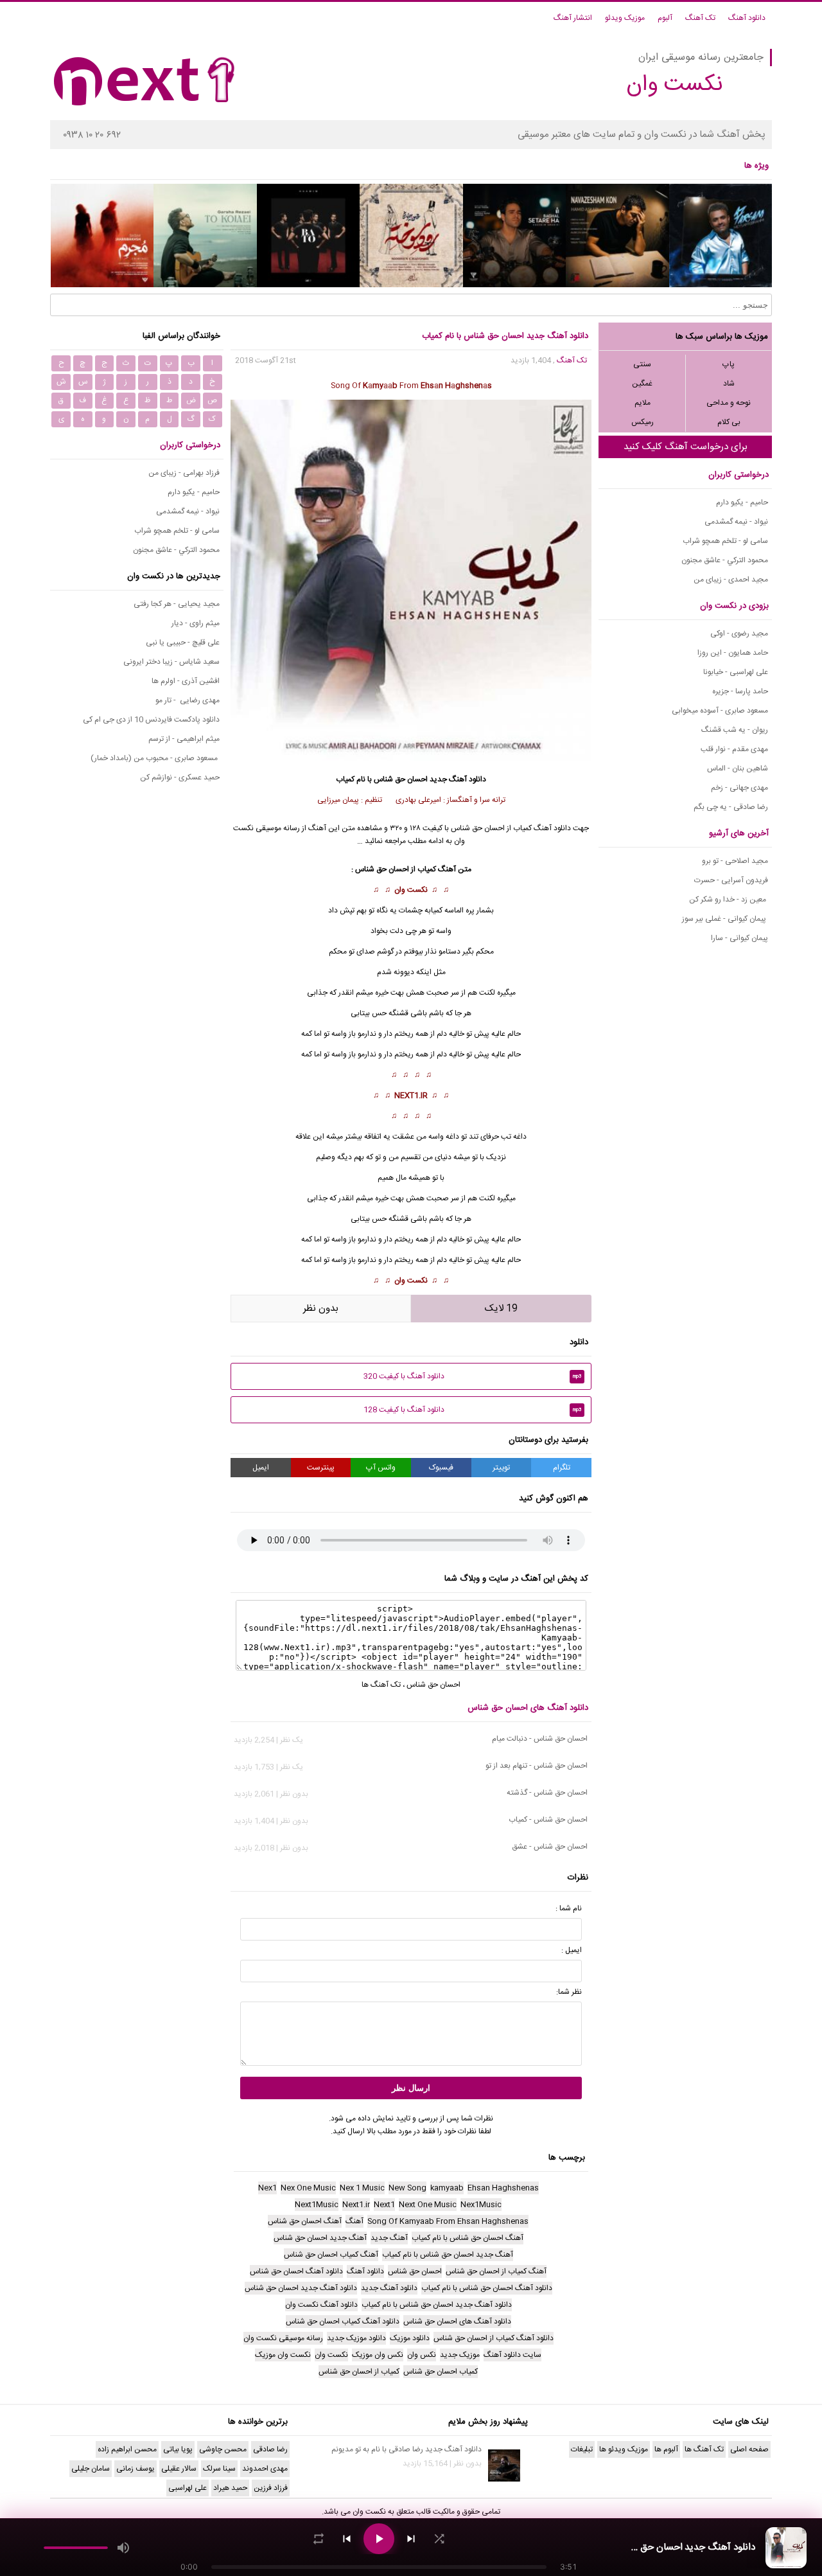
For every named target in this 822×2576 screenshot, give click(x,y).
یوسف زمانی (136, 2469)
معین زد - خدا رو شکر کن (729, 900)
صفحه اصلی (749, 2449)
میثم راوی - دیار (196, 623)
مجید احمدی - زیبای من (731, 580)
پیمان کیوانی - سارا (739, 938)
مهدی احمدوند (265, 2469)
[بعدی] (411, 2539)
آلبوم (665, 18)
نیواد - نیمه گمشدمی (736, 522)
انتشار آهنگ (573, 18)
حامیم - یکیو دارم (742, 502)
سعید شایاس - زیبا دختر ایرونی (171, 662)
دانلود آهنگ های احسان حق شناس (528, 1708)
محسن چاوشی (223, 2449)
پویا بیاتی (178, 2449)
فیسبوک (441, 1468)
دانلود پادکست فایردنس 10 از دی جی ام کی (151, 720)
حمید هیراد (230, 2488)
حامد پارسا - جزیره (740, 691)
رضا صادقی (270, 2449)
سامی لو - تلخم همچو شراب (725, 541)
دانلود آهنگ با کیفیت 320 (473, 1376)
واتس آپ (381, 1468)
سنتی (642, 364)
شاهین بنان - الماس (738, 768)
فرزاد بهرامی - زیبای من (184, 473)
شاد (729, 384)
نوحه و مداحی (729, 403)
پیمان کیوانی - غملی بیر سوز (725, 919)
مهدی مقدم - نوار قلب (734, 749)
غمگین (642, 384)
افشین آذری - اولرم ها (186, 681)
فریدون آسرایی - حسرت (731, 880)
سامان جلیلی (91, 2469)
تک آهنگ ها (381, 1685)
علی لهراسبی (188, 2488)
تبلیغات (582, 2449)
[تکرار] (319, 2539)
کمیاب (427, 869)
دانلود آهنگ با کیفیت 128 (473, 1410)
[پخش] (379, 2539)
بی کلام (729, 422)
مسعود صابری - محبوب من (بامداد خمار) (155, 758)
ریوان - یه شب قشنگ (735, 730)
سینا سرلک (219, 2469)
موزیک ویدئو (625, 18)
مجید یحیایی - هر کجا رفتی (177, 604)
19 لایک (501, 1309)
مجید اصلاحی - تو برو (735, 861)
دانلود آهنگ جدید (458, 779)
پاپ (729, 364)
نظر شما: (569, 1992)
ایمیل (261, 1468)
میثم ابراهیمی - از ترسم (184, 739)
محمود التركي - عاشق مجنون (725, 560)
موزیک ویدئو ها (624, 2449)
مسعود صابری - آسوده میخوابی (720, 711)
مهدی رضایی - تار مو (188, 700)
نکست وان (411, 890)
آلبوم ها (666, 2449)
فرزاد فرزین (271, 2488)
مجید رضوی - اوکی (739, 634)
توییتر (501, 1468)
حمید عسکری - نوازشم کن (180, 777)
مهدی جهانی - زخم (739, 788)
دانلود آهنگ (747, 18)
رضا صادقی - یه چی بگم (731, 807)
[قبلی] (347, 2539)
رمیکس (643, 422)
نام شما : (569, 1908)
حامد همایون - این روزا (733, 653)
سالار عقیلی (179, 2469)
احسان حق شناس (401, 779)
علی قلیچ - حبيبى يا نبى (183, 643)
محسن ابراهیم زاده (127, 2449)
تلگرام (562, 1468)
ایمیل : (572, 1950)
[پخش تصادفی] (439, 2539)
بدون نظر (321, 1309)
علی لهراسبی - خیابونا (736, 672)
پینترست (321, 1468)
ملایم (643, 403)
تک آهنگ (700, 18)
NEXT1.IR (411, 1096)
